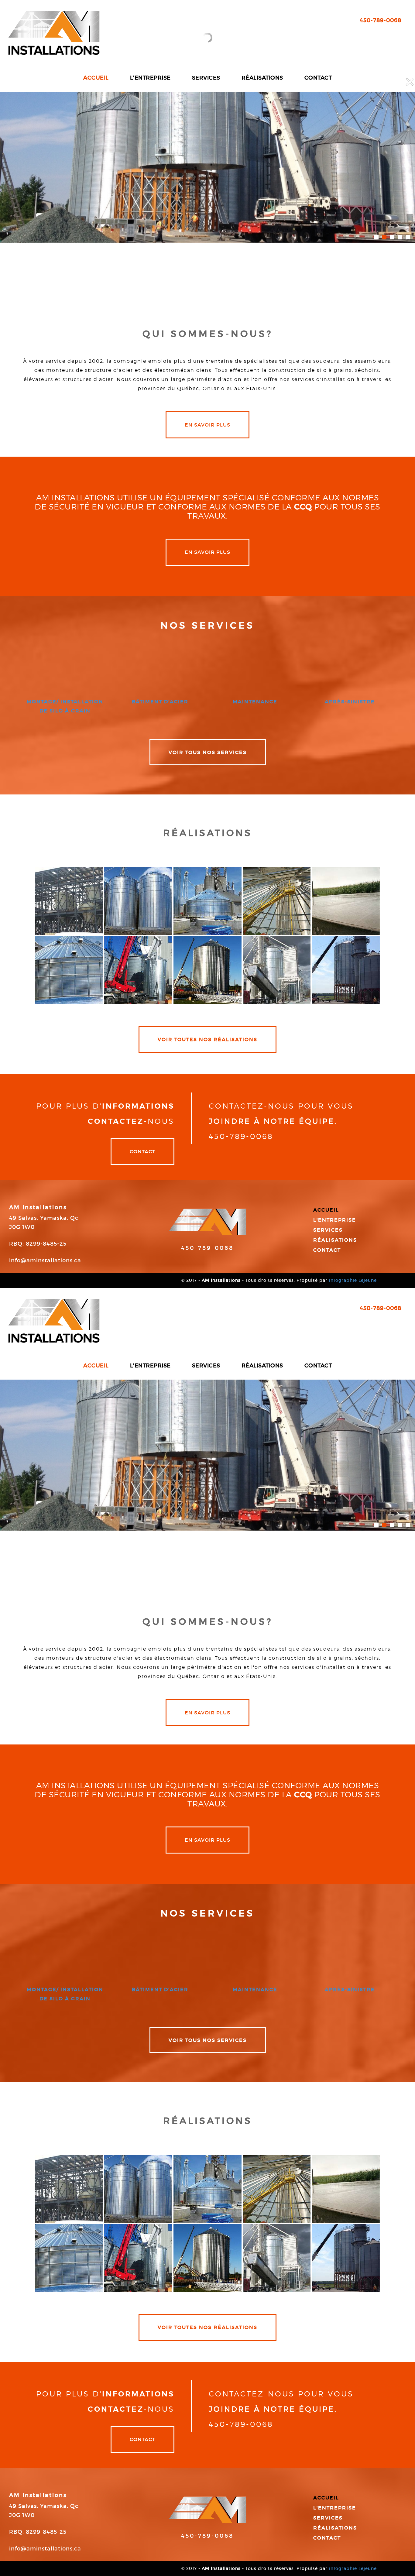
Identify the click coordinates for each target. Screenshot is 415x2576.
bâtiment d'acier (160, 701)
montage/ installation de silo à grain (65, 706)
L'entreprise (335, 1220)
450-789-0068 (207, 1248)
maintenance (255, 701)
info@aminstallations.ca (45, 1261)
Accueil (326, 1210)
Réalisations (335, 1240)
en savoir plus (207, 425)
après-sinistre (350, 701)
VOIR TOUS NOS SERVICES (208, 752)
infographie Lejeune (353, 1280)
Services (328, 1230)
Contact (142, 1151)
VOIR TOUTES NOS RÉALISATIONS (207, 1039)
